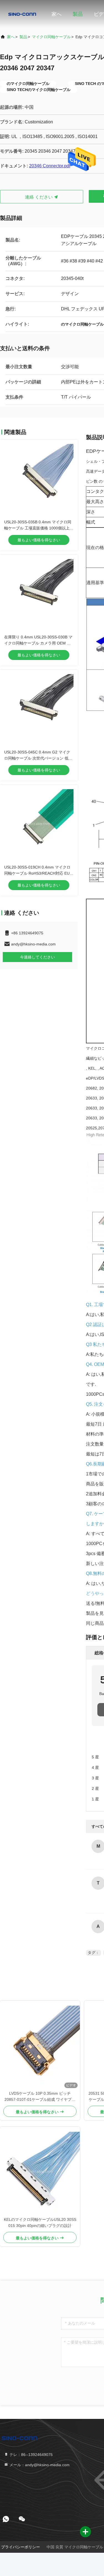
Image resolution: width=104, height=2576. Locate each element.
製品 (78, 14)
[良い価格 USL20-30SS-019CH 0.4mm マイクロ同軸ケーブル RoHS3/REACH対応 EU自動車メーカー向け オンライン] (39, 824)
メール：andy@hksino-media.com (39, 2465)
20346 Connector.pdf (50, 166)
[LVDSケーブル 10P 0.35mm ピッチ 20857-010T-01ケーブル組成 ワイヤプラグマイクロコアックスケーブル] (40, 2045)
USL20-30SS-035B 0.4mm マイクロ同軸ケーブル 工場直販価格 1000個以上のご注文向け (39, 528)
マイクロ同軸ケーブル (51, 37)
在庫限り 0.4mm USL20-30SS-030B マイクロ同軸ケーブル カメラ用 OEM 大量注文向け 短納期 (38, 643)
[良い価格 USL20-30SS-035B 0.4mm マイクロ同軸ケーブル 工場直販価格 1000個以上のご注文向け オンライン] (39, 479)
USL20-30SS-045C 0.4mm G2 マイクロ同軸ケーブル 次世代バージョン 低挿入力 (38, 758)
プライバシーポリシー (21, 2547)
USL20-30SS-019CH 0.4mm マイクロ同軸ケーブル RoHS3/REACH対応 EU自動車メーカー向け (39, 873)
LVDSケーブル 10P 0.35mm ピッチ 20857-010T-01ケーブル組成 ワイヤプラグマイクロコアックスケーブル (40, 2097)
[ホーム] (22, 14)
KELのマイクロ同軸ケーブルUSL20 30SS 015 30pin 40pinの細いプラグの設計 (40, 2223)
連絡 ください (39, 197)
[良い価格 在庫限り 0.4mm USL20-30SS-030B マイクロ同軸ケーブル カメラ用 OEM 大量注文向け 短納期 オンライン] (39, 594)
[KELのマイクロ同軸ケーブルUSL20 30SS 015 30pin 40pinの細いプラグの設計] (40, 2172)
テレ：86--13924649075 (31, 2455)
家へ (57, 14)
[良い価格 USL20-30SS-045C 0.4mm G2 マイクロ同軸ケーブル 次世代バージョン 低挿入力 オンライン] (39, 709)
